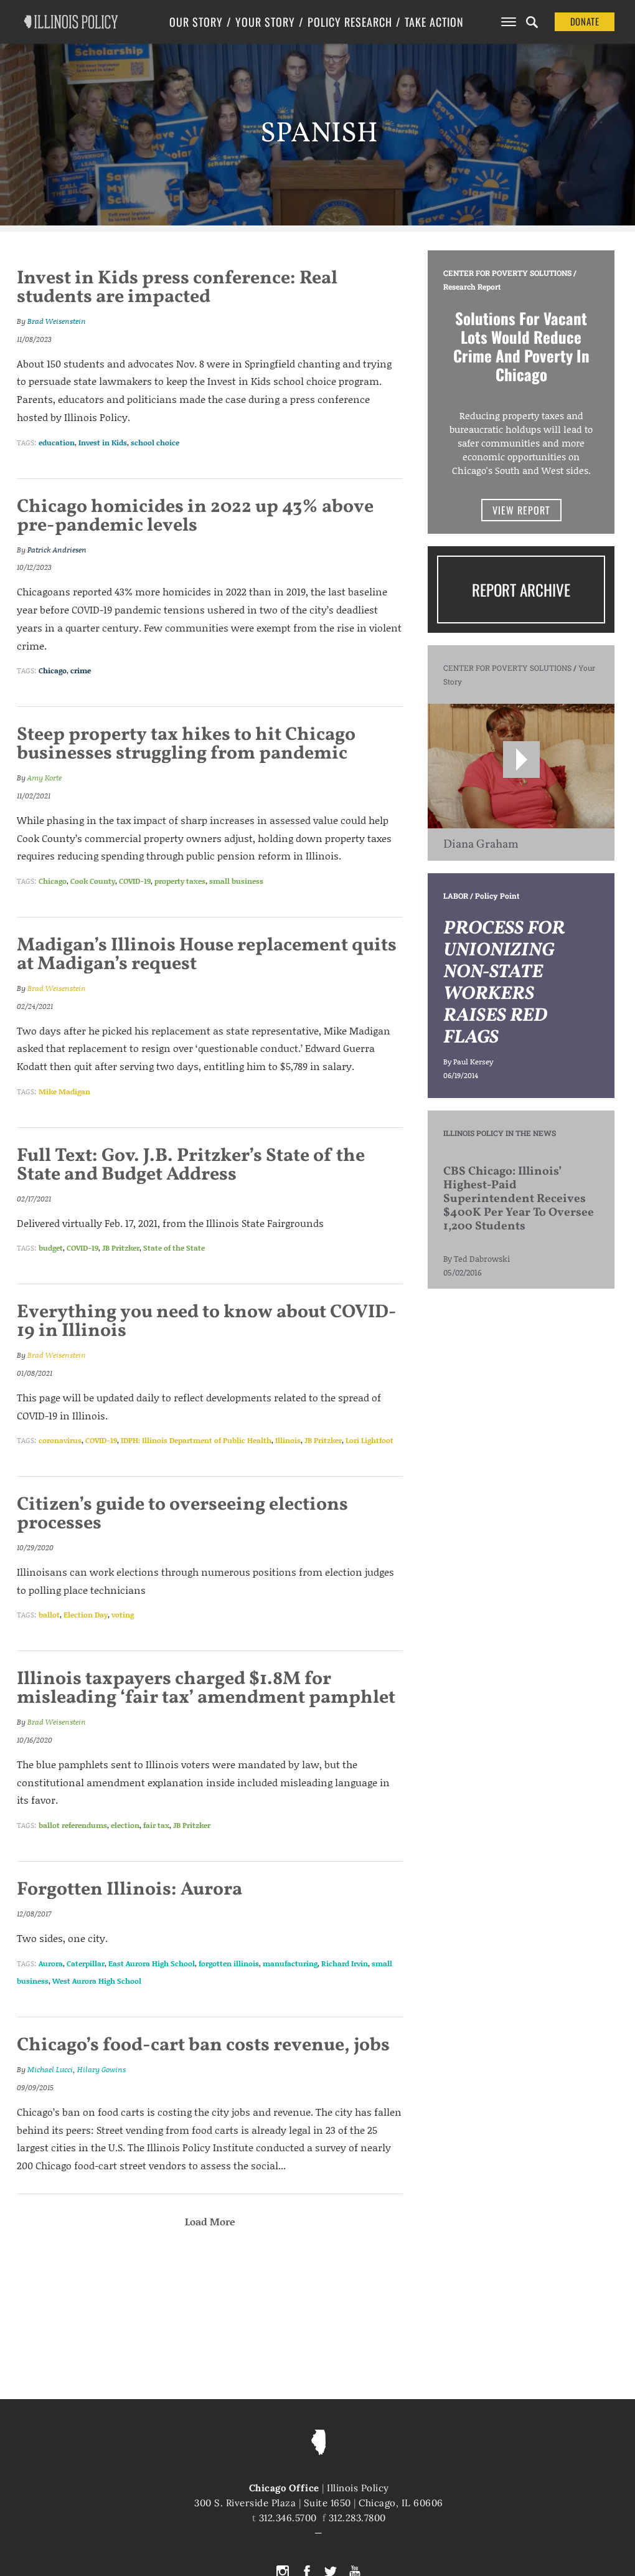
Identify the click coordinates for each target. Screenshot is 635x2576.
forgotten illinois (229, 1963)
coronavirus (60, 1440)
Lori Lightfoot (369, 1440)
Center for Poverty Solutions (507, 273)
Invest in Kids (103, 443)
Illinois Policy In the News (500, 1133)
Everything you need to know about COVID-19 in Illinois (207, 1322)
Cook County (93, 881)
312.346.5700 (288, 2518)
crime (81, 670)
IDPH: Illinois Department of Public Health (196, 1440)
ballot (49, 1615)
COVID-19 (135, 881)
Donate (585, 21)
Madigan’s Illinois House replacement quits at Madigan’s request (207, 955)
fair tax (156, 1825)
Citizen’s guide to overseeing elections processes (182, 1514)
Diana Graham (481, 845)
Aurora (51, 1963)
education (57, 443)
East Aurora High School (152, 1963)
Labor (456, 896)
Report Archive (521, 590)
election (125, 1825)
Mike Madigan (64, 1091)
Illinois (288, 1440)
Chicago (53, 670)
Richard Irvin (345, 1963)
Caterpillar (86, 1963)
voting (123, 1615)
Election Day (86, 1615)
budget (51, 1248)
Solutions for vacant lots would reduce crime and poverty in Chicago (521, 346)
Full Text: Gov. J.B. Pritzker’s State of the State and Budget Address (191, 1165)
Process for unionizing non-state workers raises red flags (504, 983)
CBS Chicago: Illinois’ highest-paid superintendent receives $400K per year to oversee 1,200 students (519, 1199)
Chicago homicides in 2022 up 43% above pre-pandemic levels (195, 516)
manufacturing (290, 1963)
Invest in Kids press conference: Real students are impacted (177, 288)
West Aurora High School (97, 1981)
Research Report (472, 286)
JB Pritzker (121, 1248)
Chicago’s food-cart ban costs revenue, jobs (203, 2045)
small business (236, 881)
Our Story (196, 22)
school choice (155, 443)
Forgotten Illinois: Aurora (129, 1890)
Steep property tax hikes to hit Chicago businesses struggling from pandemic (186, 744)
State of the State (174, 1248)
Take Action (434, 22)
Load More (210, 2221)
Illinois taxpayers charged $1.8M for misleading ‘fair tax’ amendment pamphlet (206, 1688)
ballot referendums (73, 1825)
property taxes (180, 881)
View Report (521, 510)
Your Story (265, 22)
